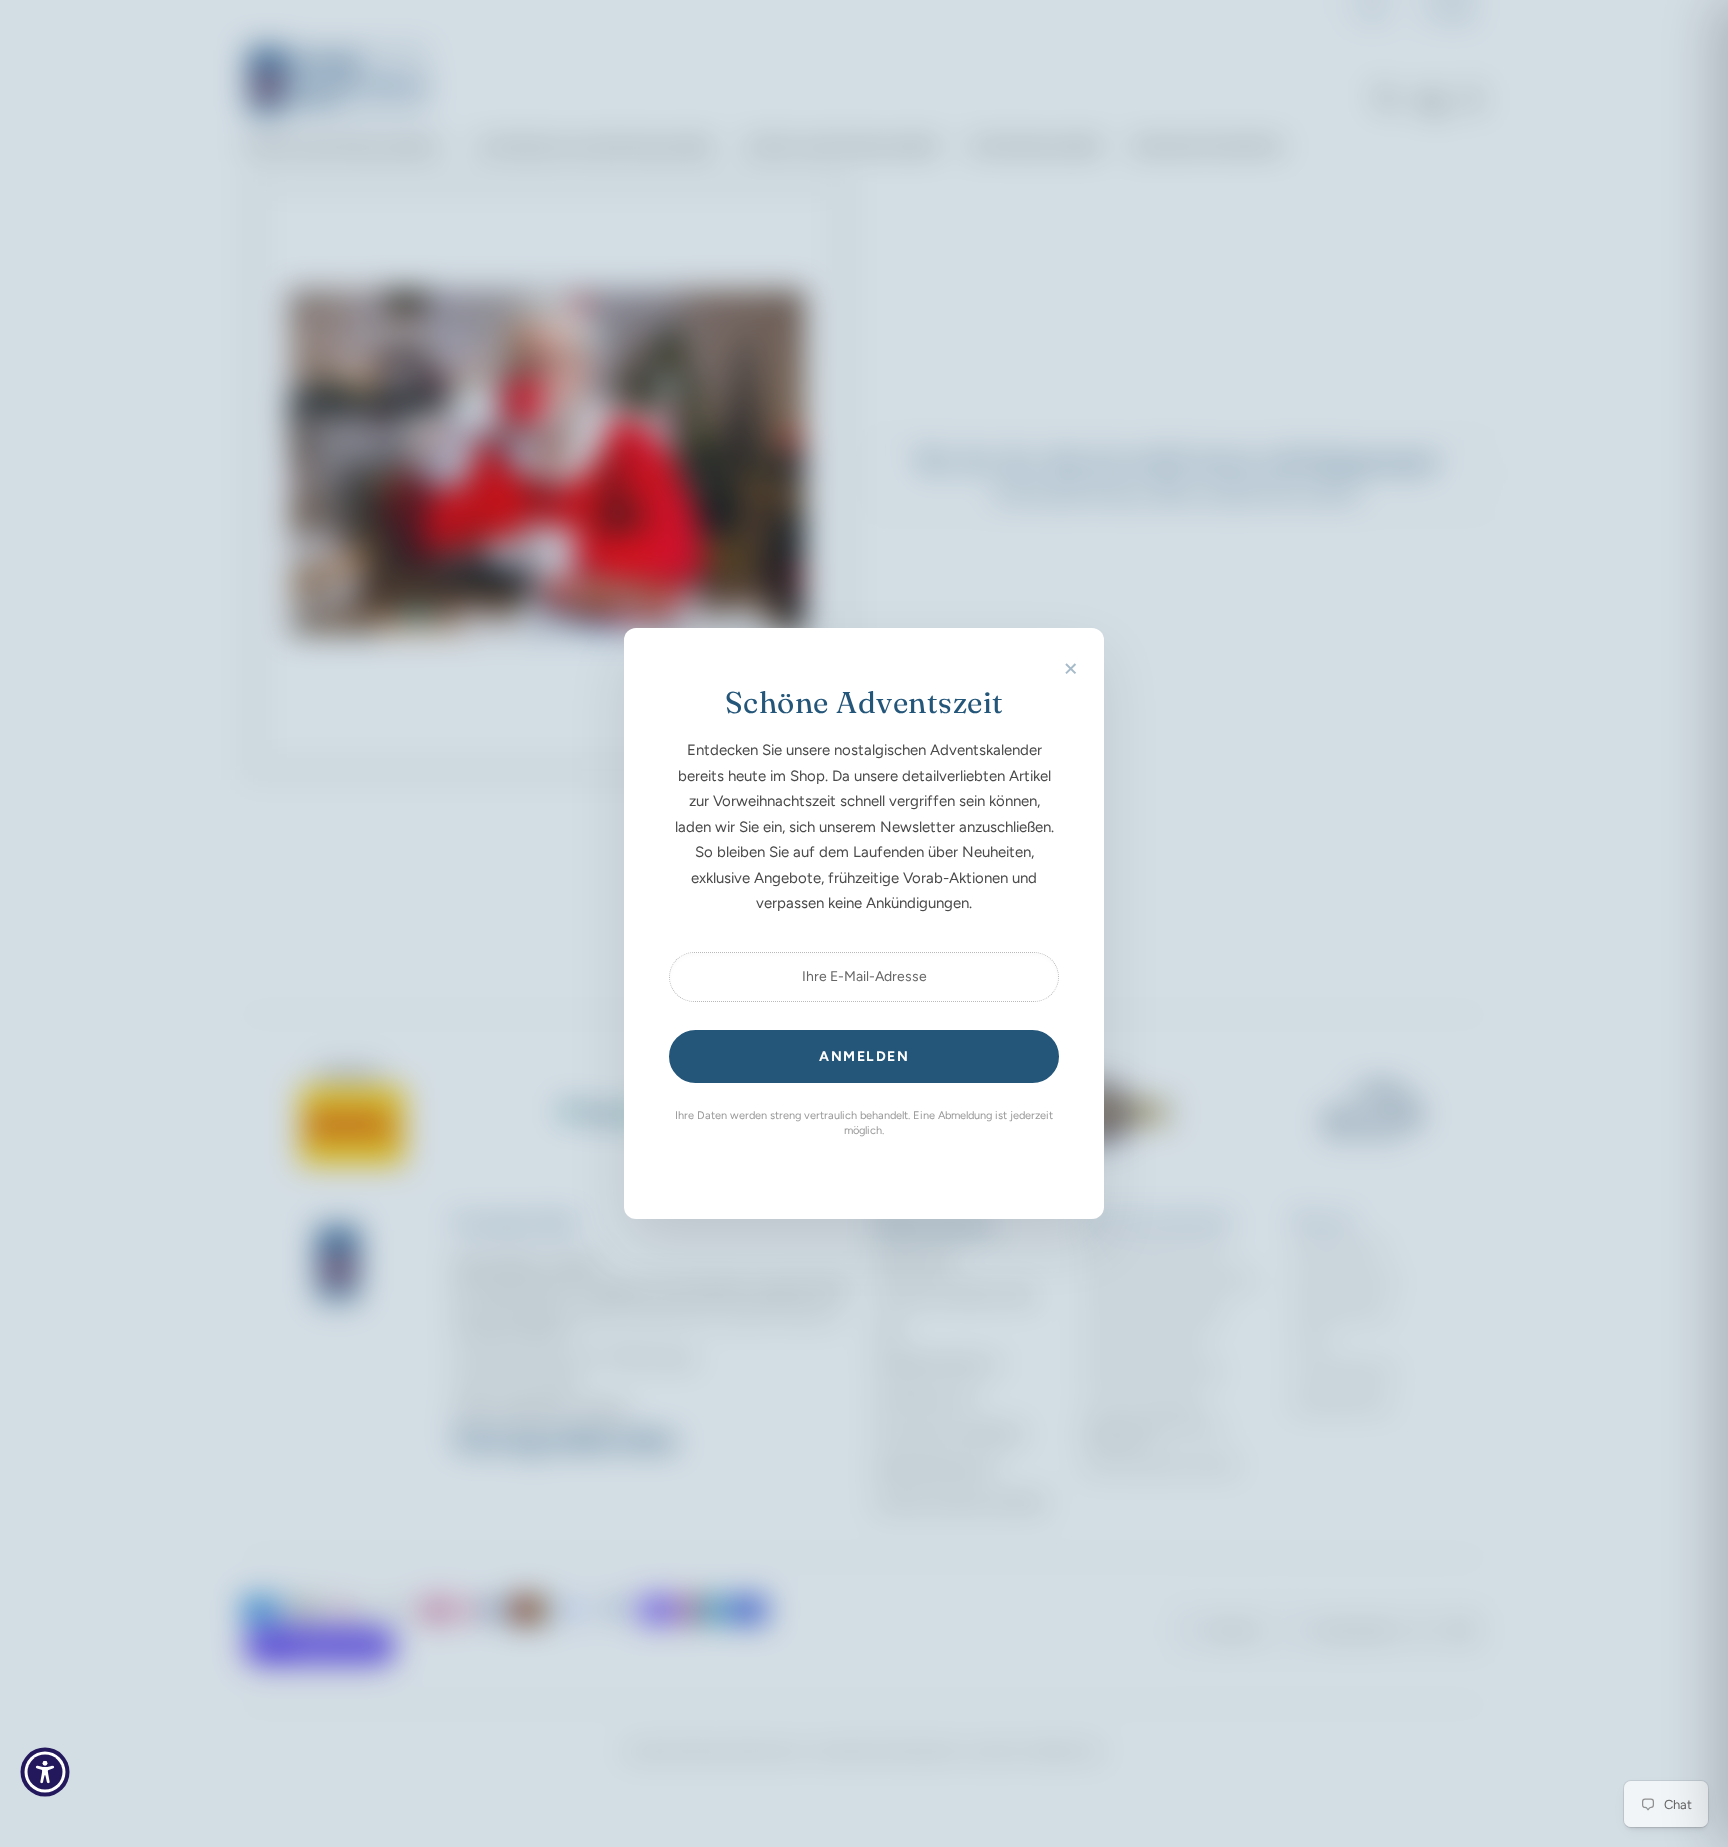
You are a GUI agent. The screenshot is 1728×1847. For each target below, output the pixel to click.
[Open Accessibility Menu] (45, 1772)
